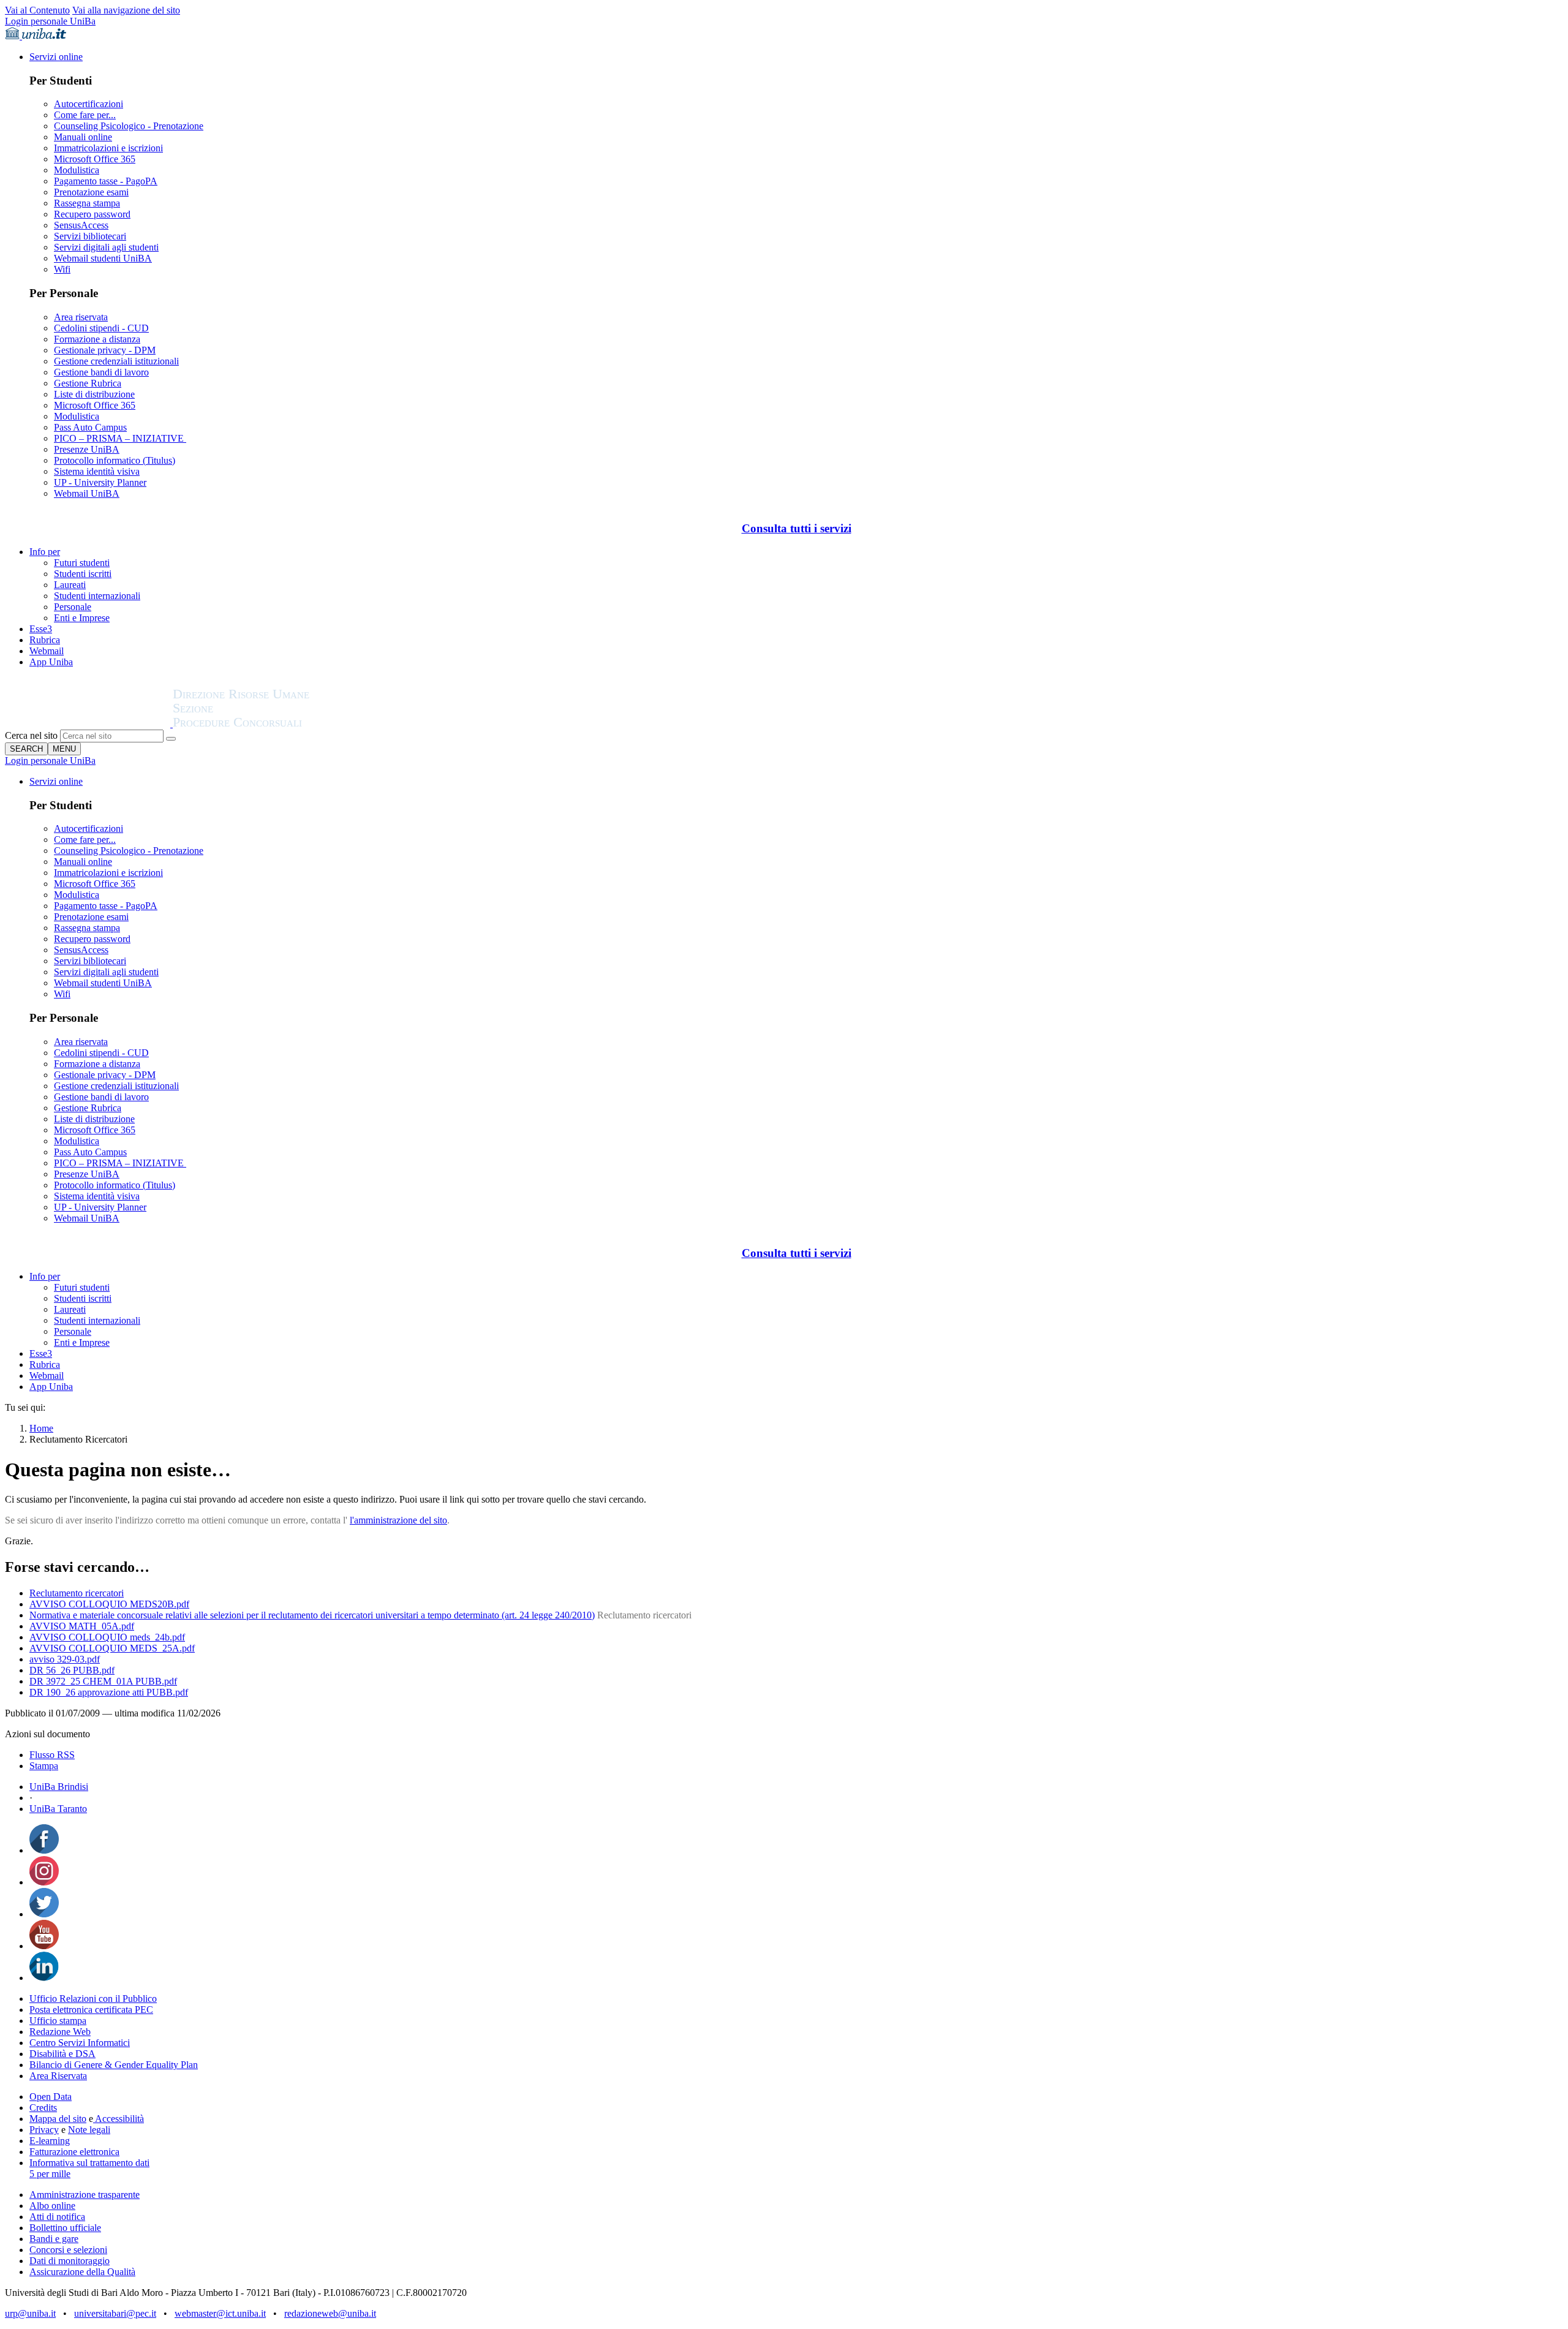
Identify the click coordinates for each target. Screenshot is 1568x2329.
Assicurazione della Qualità (82, 2272)
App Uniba (51, 662)
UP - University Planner (100, 482)
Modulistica (77, 170)
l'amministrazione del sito (398, 1520)
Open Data (51, 2097)
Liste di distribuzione (94, 394)
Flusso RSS (52, 1755)
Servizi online (56, 57)
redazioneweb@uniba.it (330, 2313)
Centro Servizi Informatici (80, 2043)
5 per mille (50, 2174)
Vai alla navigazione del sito (126, 10)
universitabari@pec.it (115, 2313)
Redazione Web (60, 2032)
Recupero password (92, 214)
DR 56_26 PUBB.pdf (72, 1670)
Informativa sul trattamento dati (89, 2163)
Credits (43, 2108)
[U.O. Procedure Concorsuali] (89, 724)
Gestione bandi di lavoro (101, 372)
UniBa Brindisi (59, 1787)
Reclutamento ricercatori (77, 1593)
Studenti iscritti (83, 574)
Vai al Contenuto (37, 10)
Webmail (47, 651)
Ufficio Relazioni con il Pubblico (93, 1999)
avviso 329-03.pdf (65, 1659)
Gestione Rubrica (88, 383)
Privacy (44, 2130)
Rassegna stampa (87, 203)
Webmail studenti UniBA (103, 258)
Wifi (62, 269)
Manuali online (83, 137)
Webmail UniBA (87, 493)
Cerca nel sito (31, 735)
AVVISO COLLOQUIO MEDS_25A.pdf (112, 1648)
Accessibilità (119, 2119)
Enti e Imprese (82, 618)
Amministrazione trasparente (85, 2195)
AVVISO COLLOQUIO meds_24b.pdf (107, 1637)
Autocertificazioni (89, 104)
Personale (73, 607)
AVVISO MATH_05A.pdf (82, 1626)
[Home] (271, 724)
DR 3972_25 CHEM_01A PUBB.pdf (103, 1681)
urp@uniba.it (30, 2313)
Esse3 (41, 629)
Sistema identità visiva (97, 471)
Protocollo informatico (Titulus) (115, 460)
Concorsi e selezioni (68, 2250)
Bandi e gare (54, 2239)
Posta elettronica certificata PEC (91, 2010)
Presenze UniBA (87, 449)
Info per (45, 552)
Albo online (52, 2206)
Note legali (89, 2130)
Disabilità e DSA (62, 2054)
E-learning (50, 2141)
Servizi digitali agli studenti (106, 247)
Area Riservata (58, 2076)
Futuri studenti (82, 563)
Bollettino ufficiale (65, 2228)
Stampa (44, 1766)
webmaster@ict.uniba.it (220, 2313)
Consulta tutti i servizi (797, 528)
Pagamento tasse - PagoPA (106, 181)
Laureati (70, 585)
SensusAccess (81, 225)
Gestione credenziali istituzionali (116, 361)
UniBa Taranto (58, 1809)
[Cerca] (171, 739)
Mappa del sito (58, 2119)
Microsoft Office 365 (95, 159)
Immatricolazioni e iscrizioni (108, 148)
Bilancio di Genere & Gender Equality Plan (114, 2065)
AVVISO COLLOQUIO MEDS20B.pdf (109, 1604)
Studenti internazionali (97, 596)
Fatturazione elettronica (74, 2152)
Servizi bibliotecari (90, 236)
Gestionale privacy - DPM (105, 350)
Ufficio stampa (58, 2021)
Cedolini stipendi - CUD (101, 328)
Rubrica (45, 640)
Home (41, 1428)
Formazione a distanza (97, 339)
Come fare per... (85, 115)
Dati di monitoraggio (70, 2261)
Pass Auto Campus (90, 427)
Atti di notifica (57, 2217)
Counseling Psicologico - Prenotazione (129, 126)
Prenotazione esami (91, 192)
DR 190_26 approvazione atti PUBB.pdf (109, 1692)
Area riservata (81, 317)
